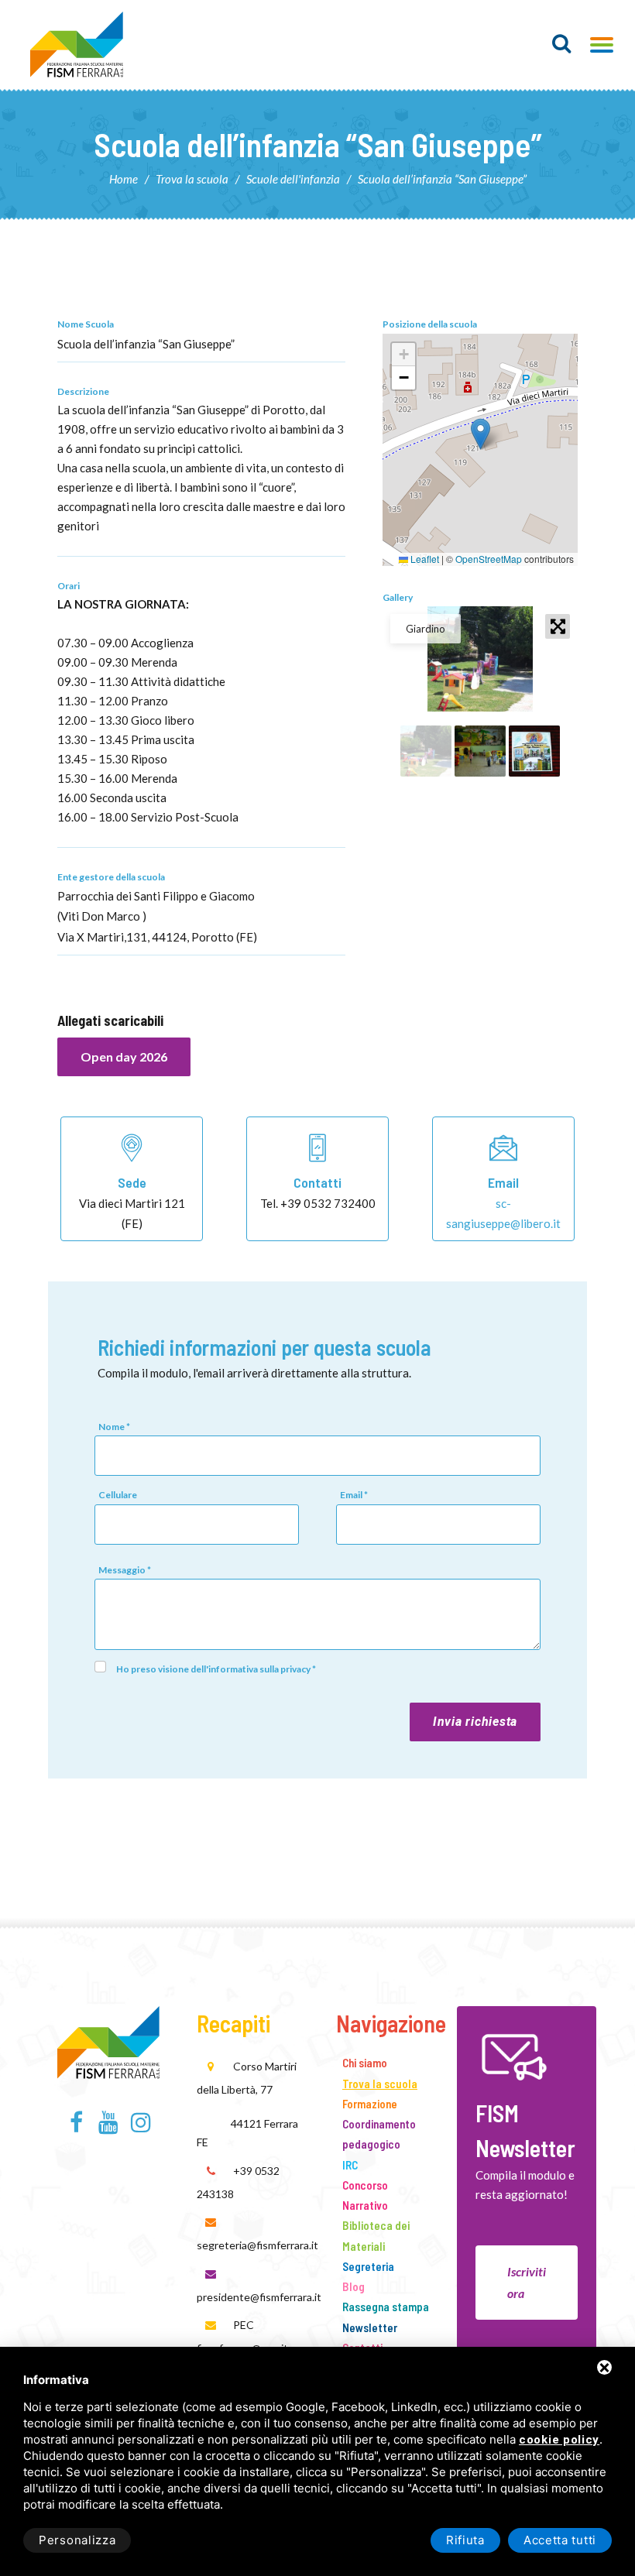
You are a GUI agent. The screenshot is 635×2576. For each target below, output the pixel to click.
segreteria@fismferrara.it (257, 2245)
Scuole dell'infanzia (293, 179)
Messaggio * (125, 1570)
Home (124, 179)
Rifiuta (465, 2540)
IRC (350, 2165)
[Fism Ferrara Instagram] (141, 2126)
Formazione (370, 2104)
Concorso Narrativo (365, 2195)
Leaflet (424, 559)
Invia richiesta (475, 1722)
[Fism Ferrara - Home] (108, 2039)
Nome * (114, 1427)
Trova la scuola (192, 179)
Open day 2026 (124, 1056)
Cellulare (118, 1495)
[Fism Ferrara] (77, 45)
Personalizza (77, 2540)
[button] (481, 434)
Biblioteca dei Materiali (376, 2235)
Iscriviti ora (527, 2282)
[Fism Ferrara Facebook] (76, 2126)
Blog (354, 2286)
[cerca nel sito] (562, 43)
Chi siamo (365, 2063)
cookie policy (559, 2440)
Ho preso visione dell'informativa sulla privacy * (216, 1669)
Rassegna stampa (386, 2307)
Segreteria (368, 2266)
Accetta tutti (560, 2540)
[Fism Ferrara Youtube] (109, 2126)
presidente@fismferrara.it (259, 2297)
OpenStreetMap (489, 559)
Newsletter (370, 2327)
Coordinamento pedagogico (379, 2134)
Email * (354, 1495)
